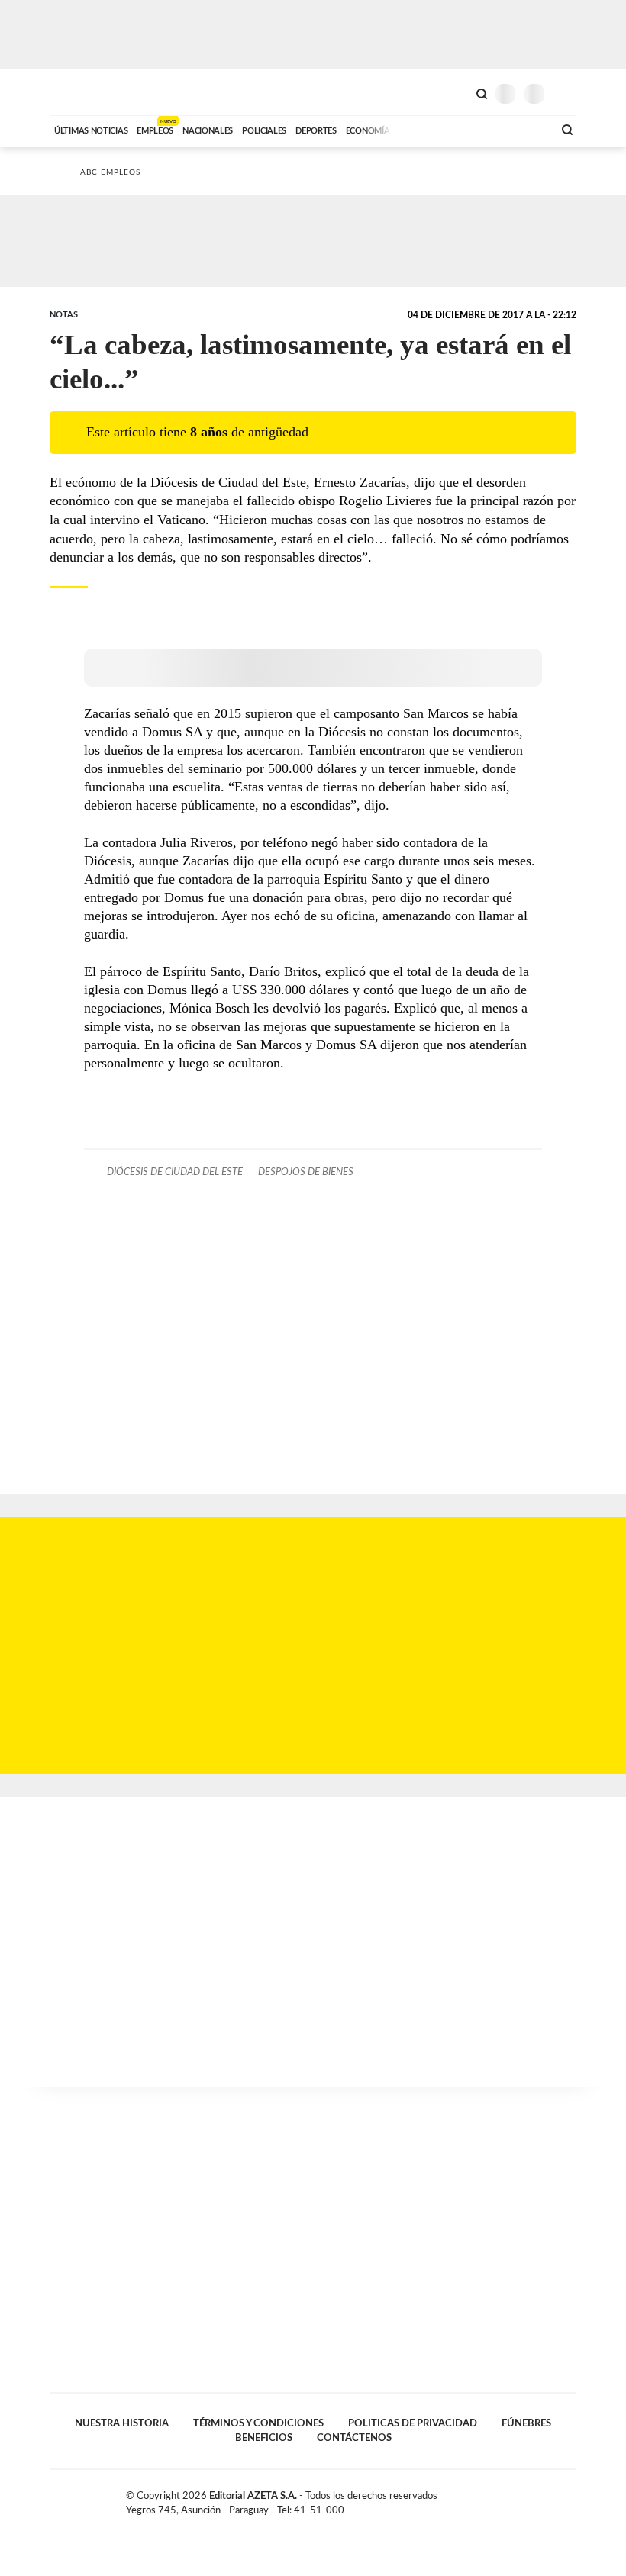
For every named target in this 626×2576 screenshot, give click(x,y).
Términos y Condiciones (258, 2423)
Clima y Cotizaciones (456, 92)
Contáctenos (354, 2438)
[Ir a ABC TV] (418, 129)
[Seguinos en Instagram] (570, 2499)
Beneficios (264, 2438)
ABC (78, 92)
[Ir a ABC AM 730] (460, 129)
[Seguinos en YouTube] (554, 2499)
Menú (567, 93)
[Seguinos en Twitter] (538, 2499)
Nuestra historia (122, 2423)
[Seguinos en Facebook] (522, 2499)
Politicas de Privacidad (413, 2423)
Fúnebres (526, 2423)
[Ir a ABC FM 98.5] (521, 129)
